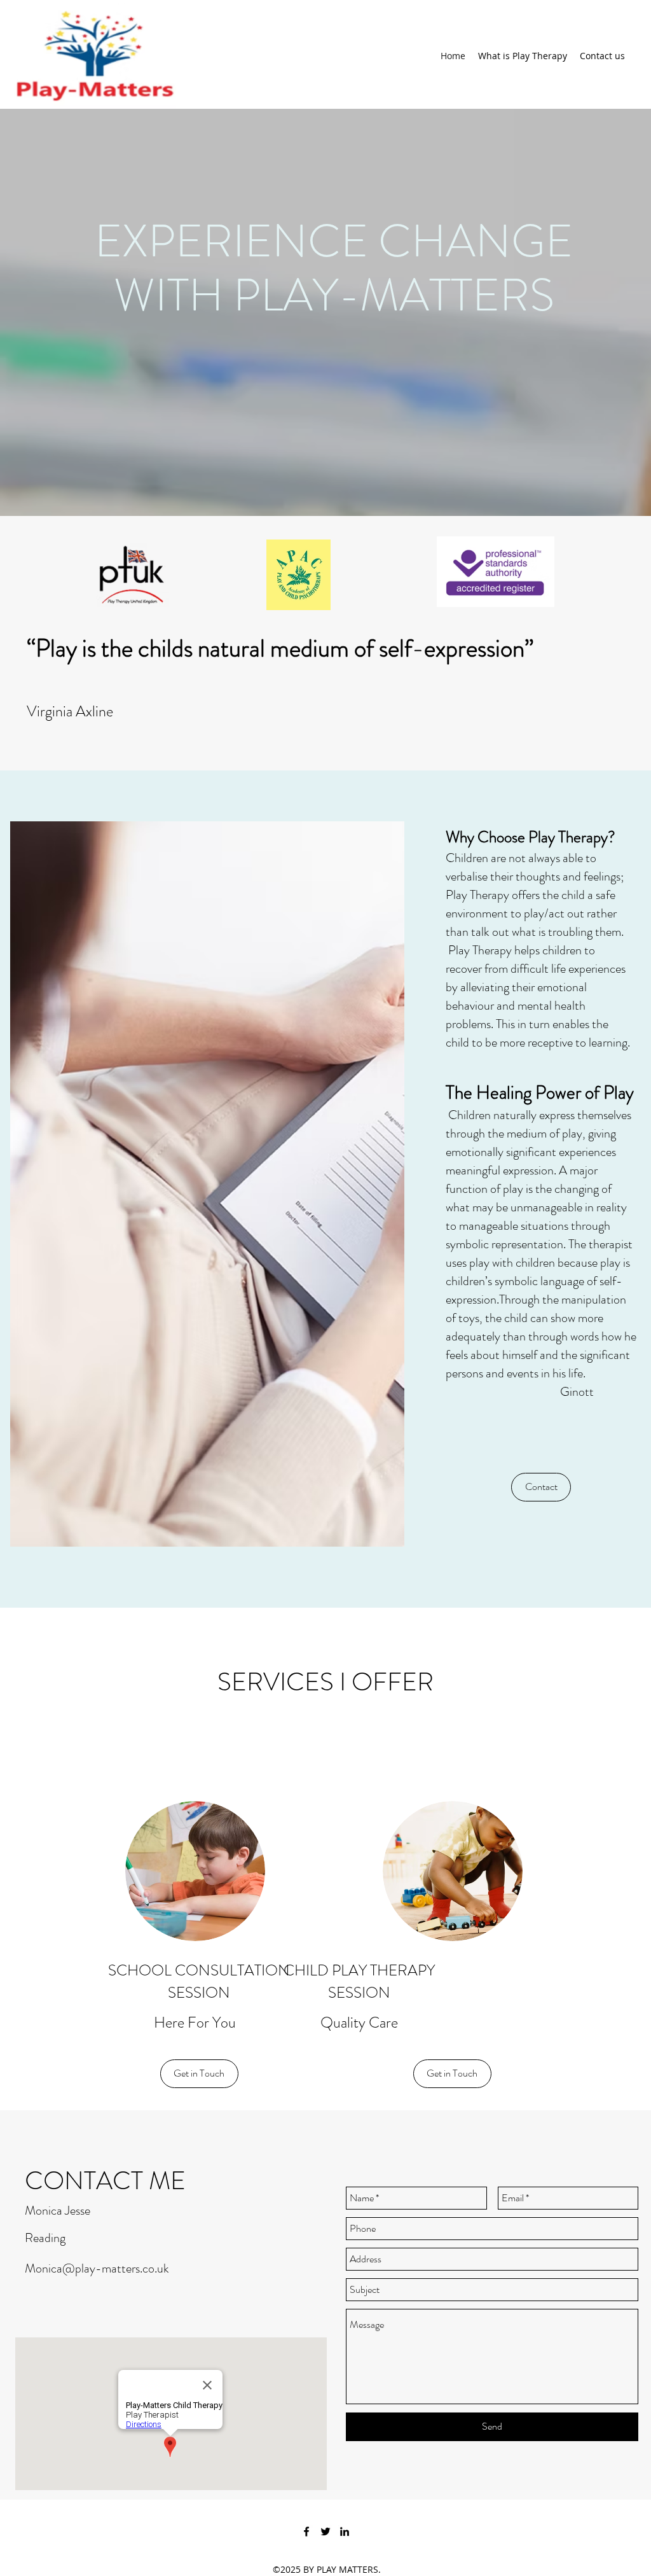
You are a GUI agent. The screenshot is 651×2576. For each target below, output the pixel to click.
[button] (541, 1487)
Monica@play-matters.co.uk (97, 2268)
